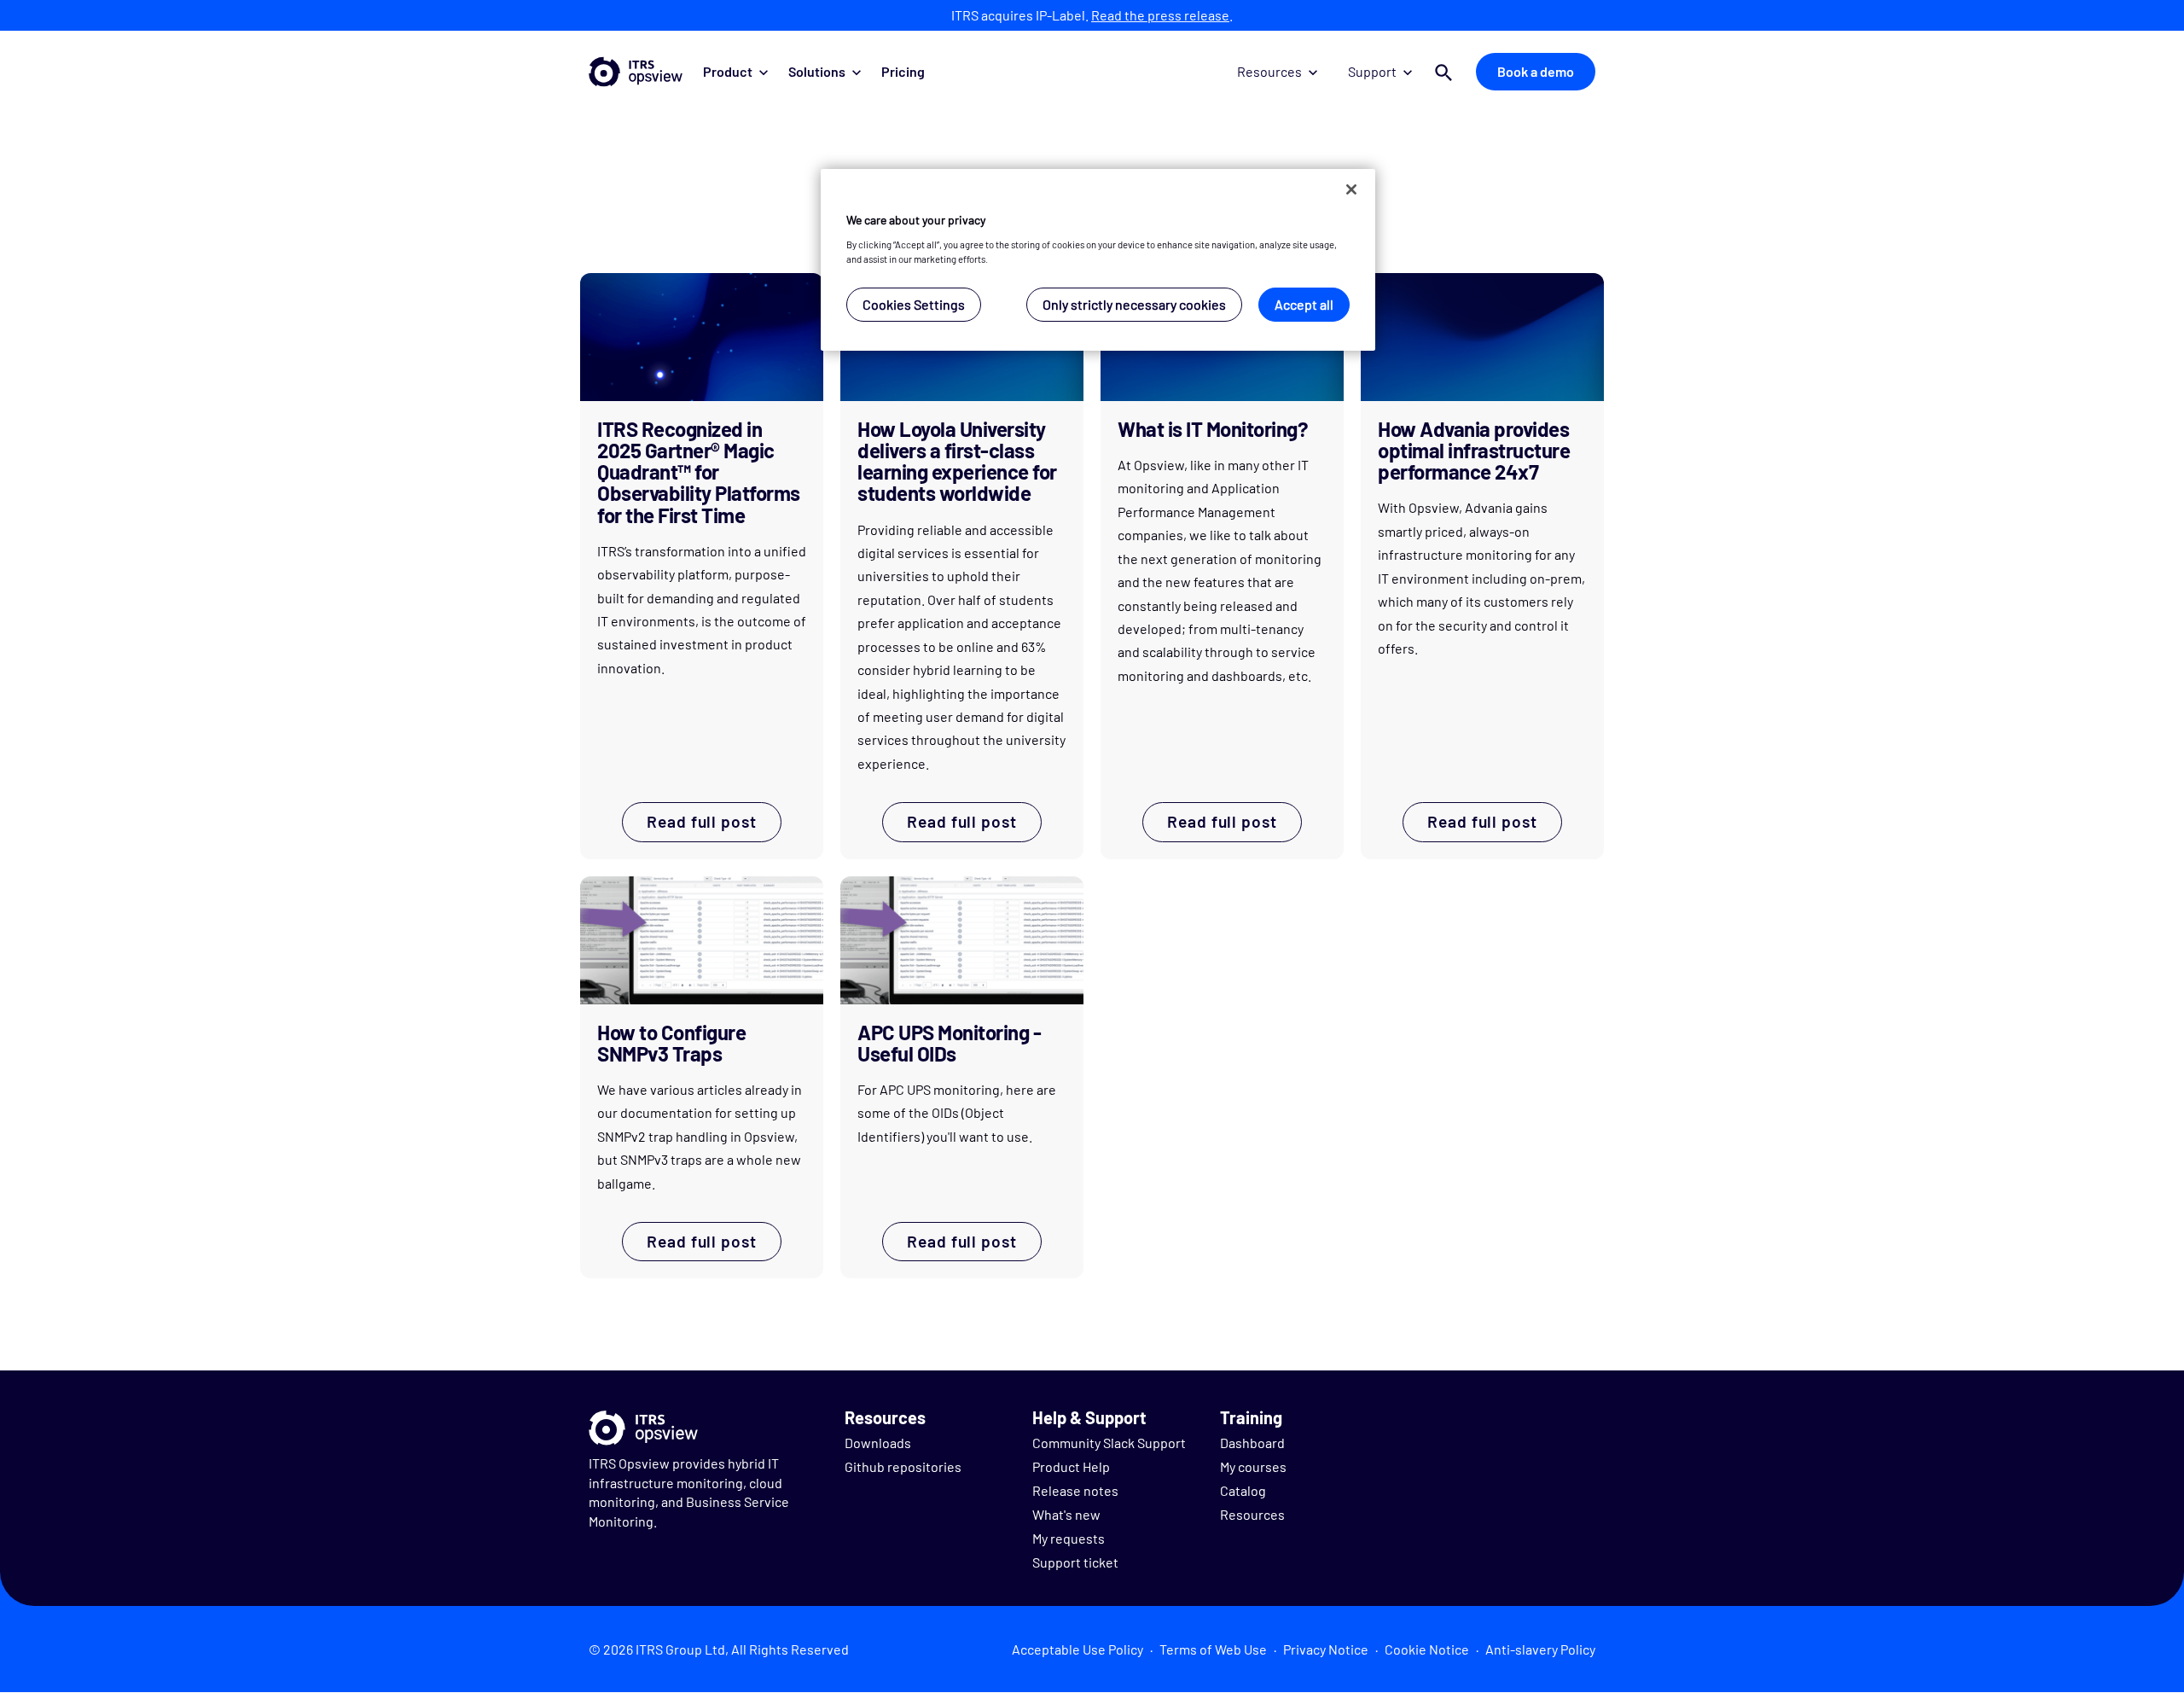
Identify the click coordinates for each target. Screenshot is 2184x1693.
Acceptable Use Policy (1077, 1649)
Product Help (1071, 1466)
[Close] (1351, 189)
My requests (1069, 1538)
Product (728, 71)
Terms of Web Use (1213, 1649)
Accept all (1304, 304)
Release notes (1075, 1490)
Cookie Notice (1427, 1649)
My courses (1253, 1466)
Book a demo (1536, 71)
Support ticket (1075, 1562)
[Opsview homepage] (636, 72)
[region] (1098, 260)
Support (1372, 71)
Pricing (903, 71)
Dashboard (1252, 1443)
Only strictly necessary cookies (1134, 304)
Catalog (1243, 1490)
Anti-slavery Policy (1540, 1649)
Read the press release (1160, 15)
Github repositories (903, 1466)
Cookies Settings (914, 304)
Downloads (878, 1443)
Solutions (817, 71)
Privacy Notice (1326, 1649)
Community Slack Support (1109, 1443)
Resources (1269, 71)
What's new (1066, 1514)
